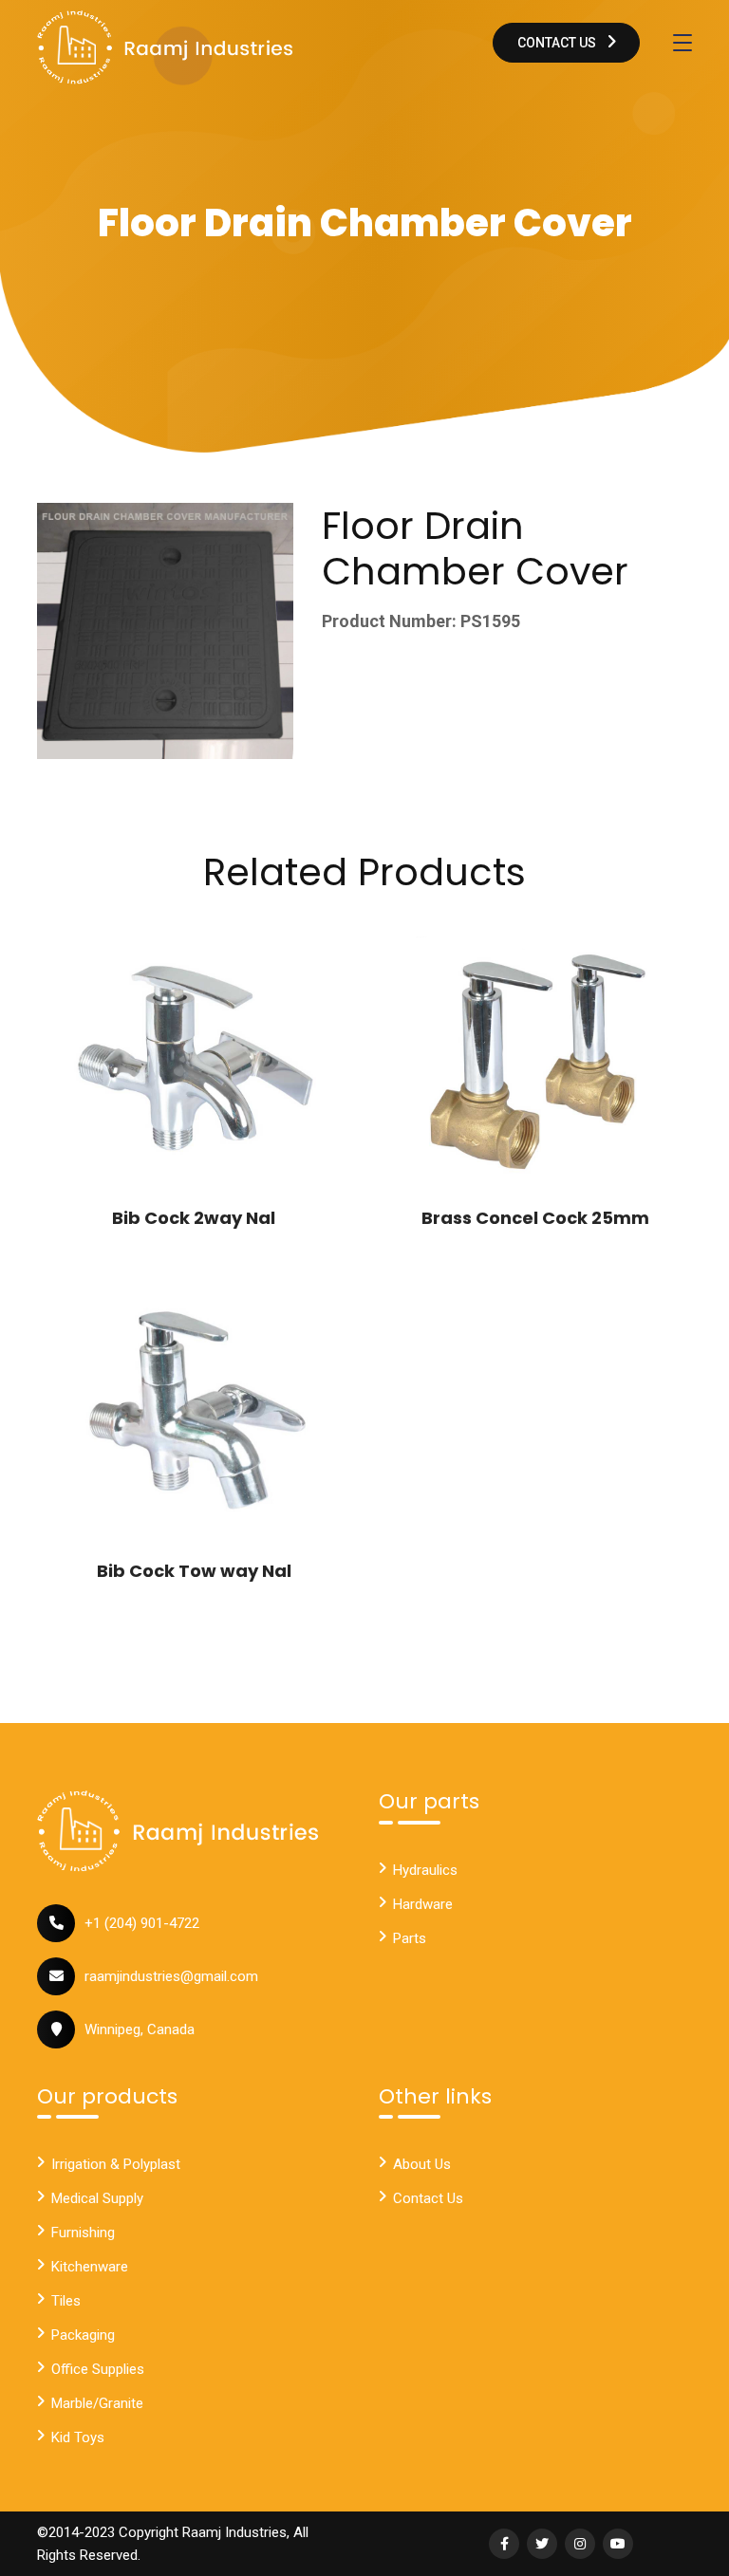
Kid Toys (78, 2437)
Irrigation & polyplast (116, 2164)
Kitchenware (90, 2267)
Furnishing (83, 2233)
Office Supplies (98, 2369)
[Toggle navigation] (682, 43)
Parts (410, 1938)
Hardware (423, 1904)
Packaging (83, 2335)
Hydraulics (425, 1870)
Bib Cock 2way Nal (194, 1218)
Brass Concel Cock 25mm (535, 1218)
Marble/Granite (97, 2403)
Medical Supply (97, 2198)
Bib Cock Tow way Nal (194, 1571)
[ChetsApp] (165, 47)
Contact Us (558, 43)
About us (422, 2164)
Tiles (66, 2301)
